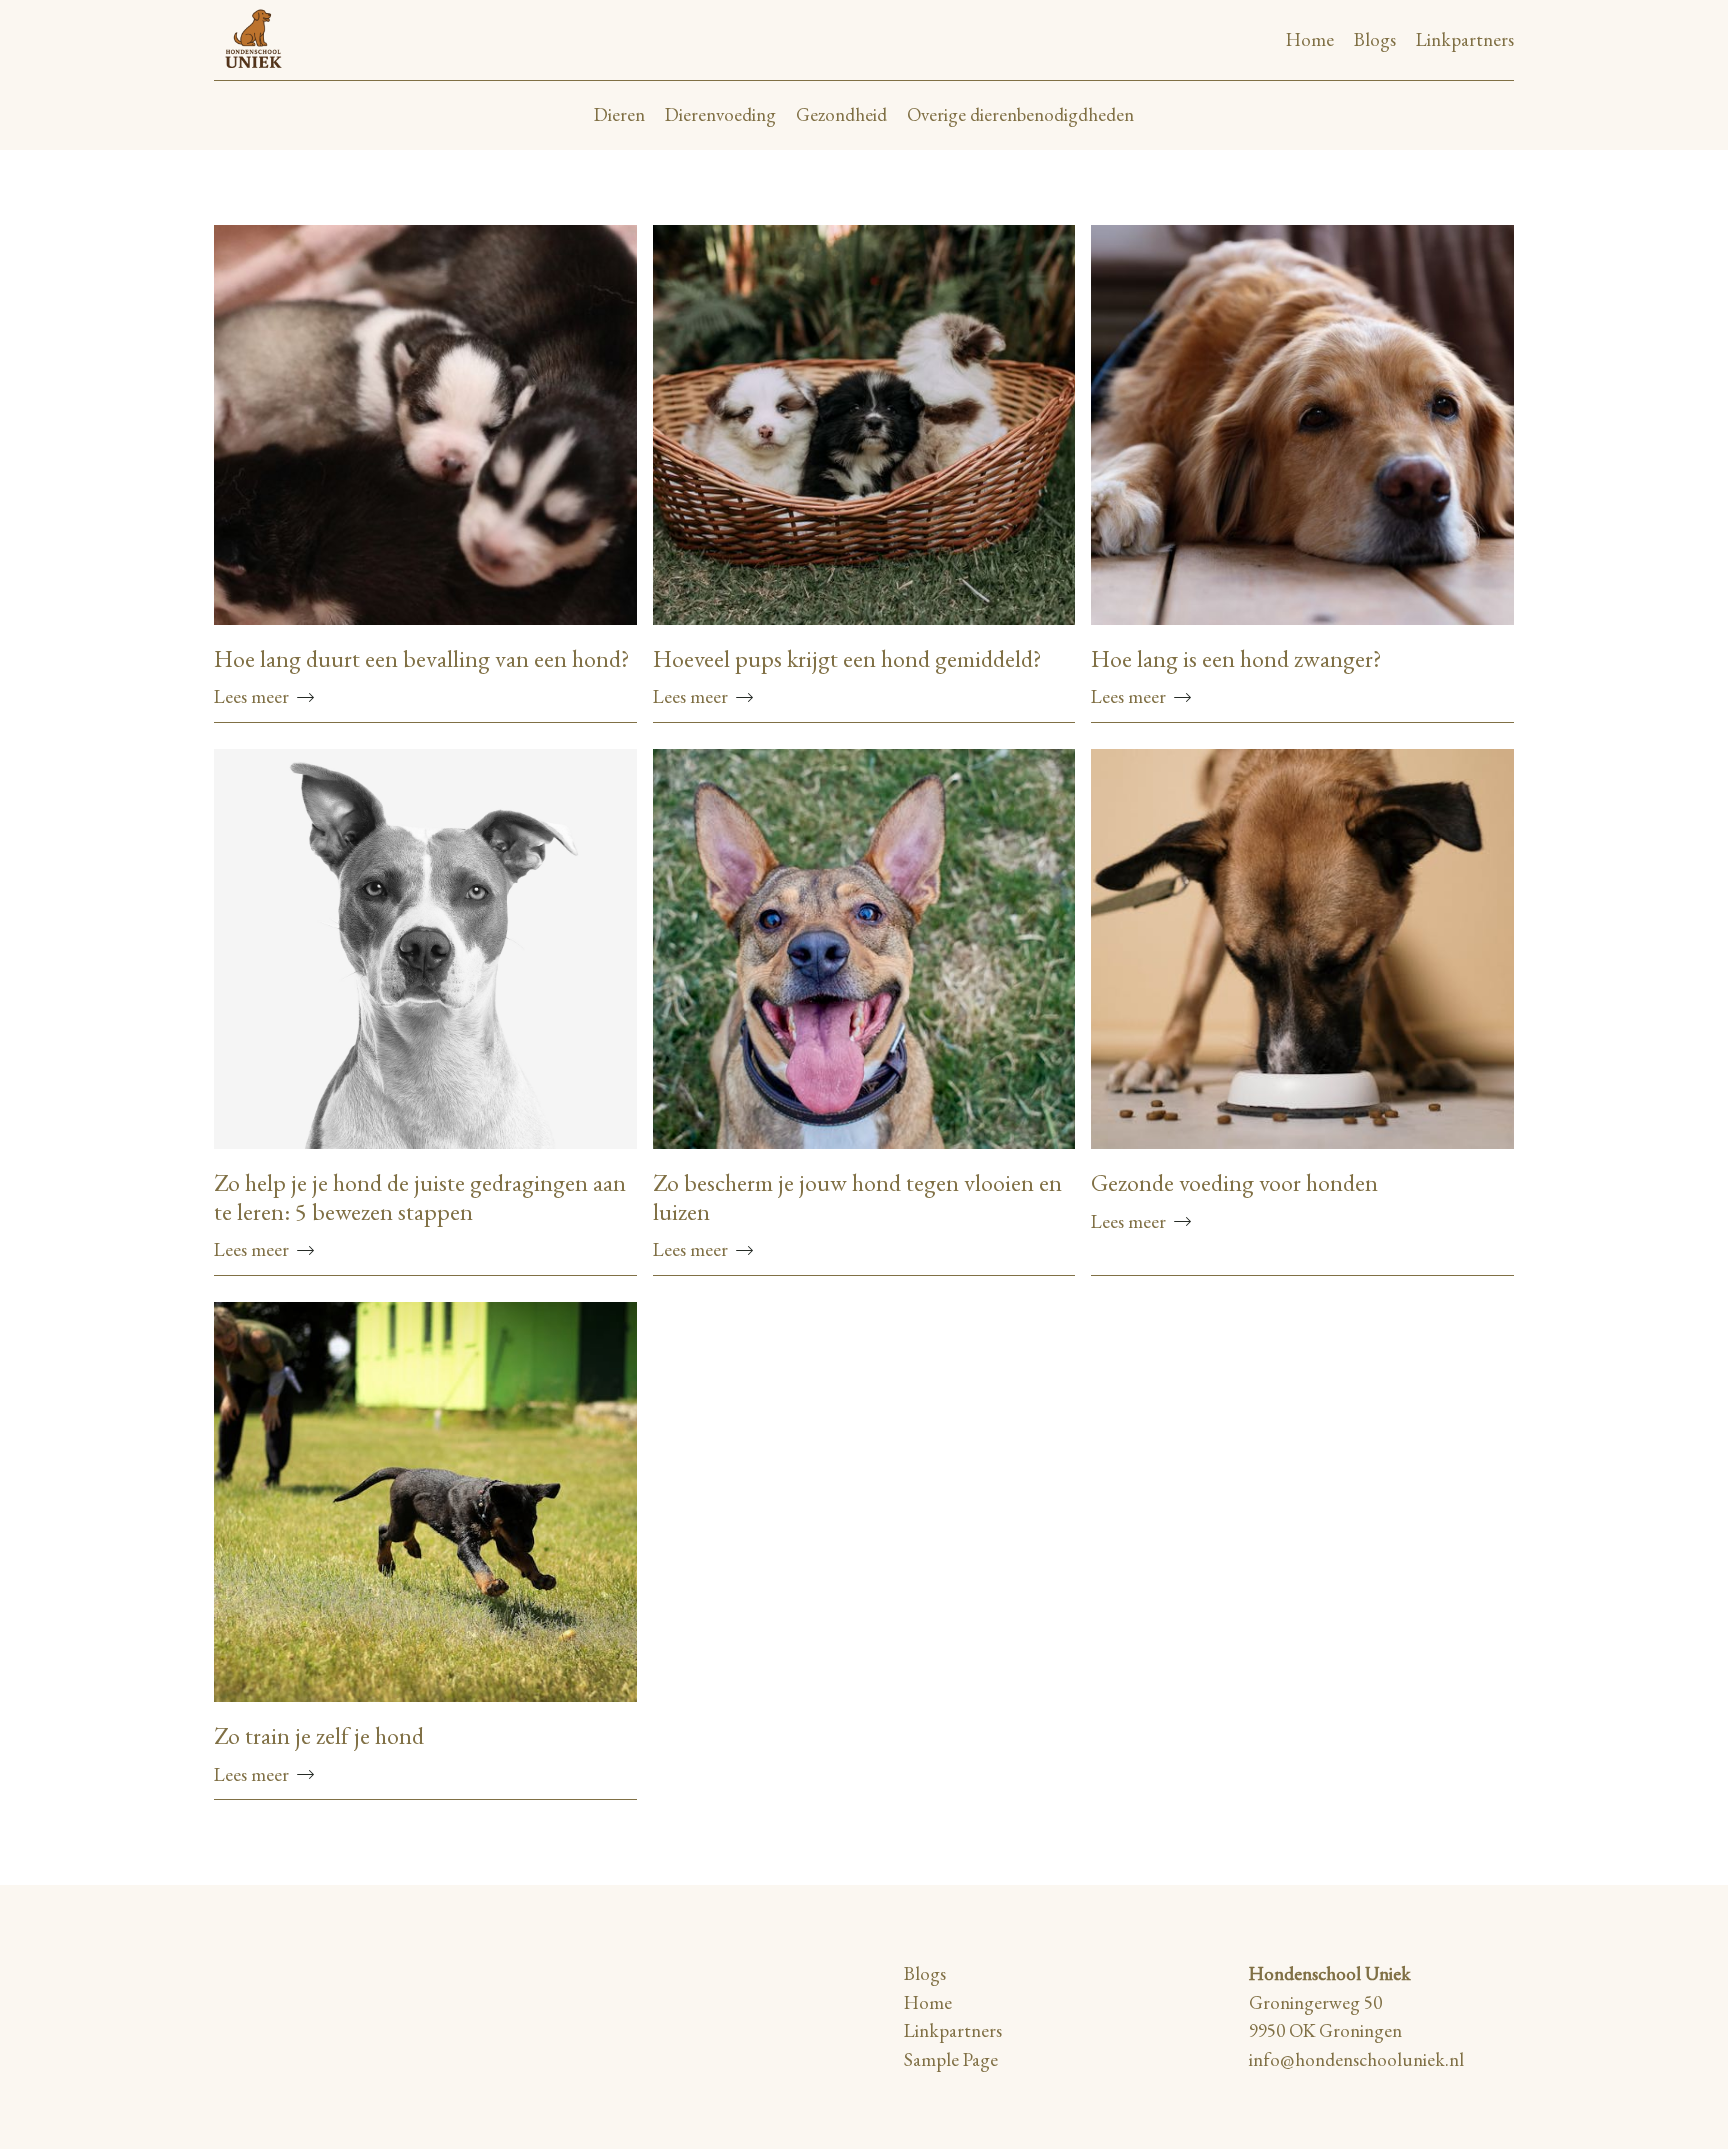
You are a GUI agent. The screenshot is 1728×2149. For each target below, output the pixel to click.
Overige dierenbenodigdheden (1020, 114)
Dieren (619, 114)
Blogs (1375, 39)
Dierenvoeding (720, 114)
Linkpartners (1465, 39)
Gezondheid (841, 114)
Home (1310, 39)
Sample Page (951, 2059)
